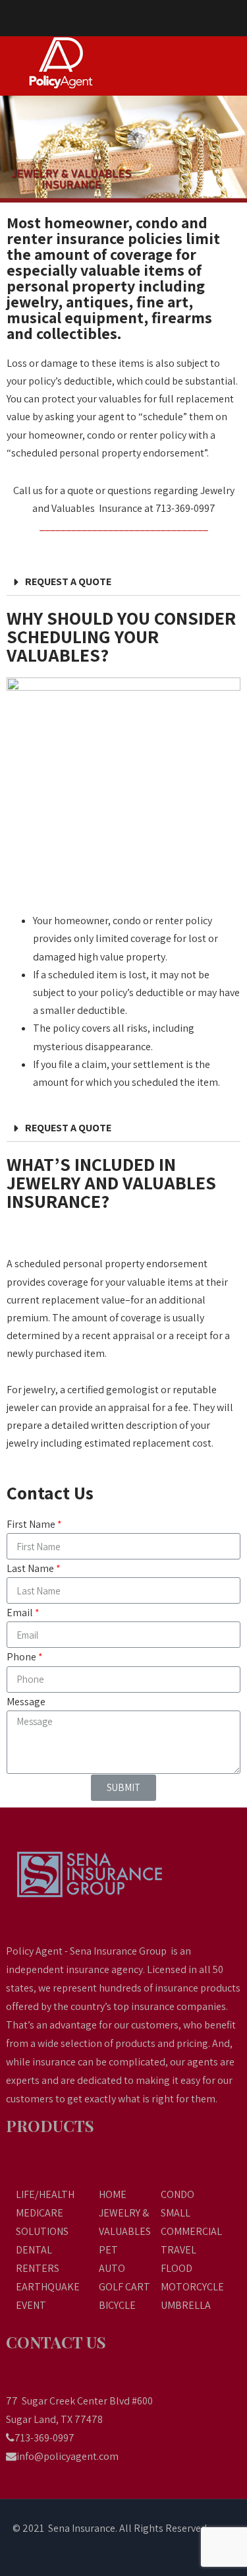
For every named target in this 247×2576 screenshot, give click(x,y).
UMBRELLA (186, 2305)
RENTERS (38, 2268)
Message (26, 1702)
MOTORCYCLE (192, 2287)
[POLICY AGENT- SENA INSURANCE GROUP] (75, 63)
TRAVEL (178, 2250)
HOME (113, 2194)
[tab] (123, 582)
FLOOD (177, 2268)
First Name (31, 1524)
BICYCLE (117, 2305)
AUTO (112, 2268)
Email (20, 1613)
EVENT (31, 2305)
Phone (21, 1657)
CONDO (178, 2194)
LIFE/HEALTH (45, 2194)
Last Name (30, 1568)
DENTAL (34, 2250)
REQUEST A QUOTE (68, 581)
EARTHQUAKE (48, 2287)
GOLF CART (124, 2287)
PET (108, 2250)
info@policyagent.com (68, 2456)
